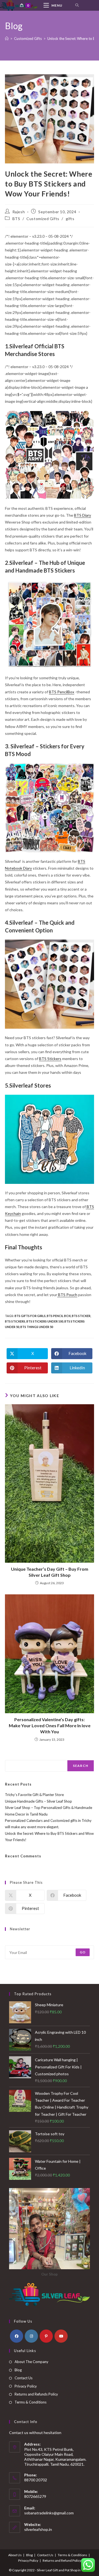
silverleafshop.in (38, 2529)
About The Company (31, 2362)
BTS (16, 219)
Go (83, 1952)
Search (11, 1757)
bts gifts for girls (30, 1316)
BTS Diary (82, 515)
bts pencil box (59, 1316)
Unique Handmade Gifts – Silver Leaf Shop (38, 1801)
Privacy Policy (26, 2386)
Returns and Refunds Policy (36, 2394)
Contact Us (24, 2378)
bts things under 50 (37, 1327)
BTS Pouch (67, 1295)
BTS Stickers (50, 1059)
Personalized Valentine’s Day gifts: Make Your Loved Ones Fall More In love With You (50, 1726)
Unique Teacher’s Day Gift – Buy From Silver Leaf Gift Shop (50, 1572)
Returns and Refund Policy (62, 2560)
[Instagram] (31, 2336)
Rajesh (19, 212)
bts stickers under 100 (45, 1321)
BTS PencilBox (62, 692)
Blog (18, 2370)
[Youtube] (61, 2336)
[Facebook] (16, 2336)
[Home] (7, 39)
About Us (15, 2555)
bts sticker (81, 1316)
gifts (70, 219)
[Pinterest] (46, 2336)
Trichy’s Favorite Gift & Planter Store (34, 1795)
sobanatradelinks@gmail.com (49, 2513)
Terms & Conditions (31, 2402)
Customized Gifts (43, 219)
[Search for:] (77, 5)
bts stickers (15, 1321)
